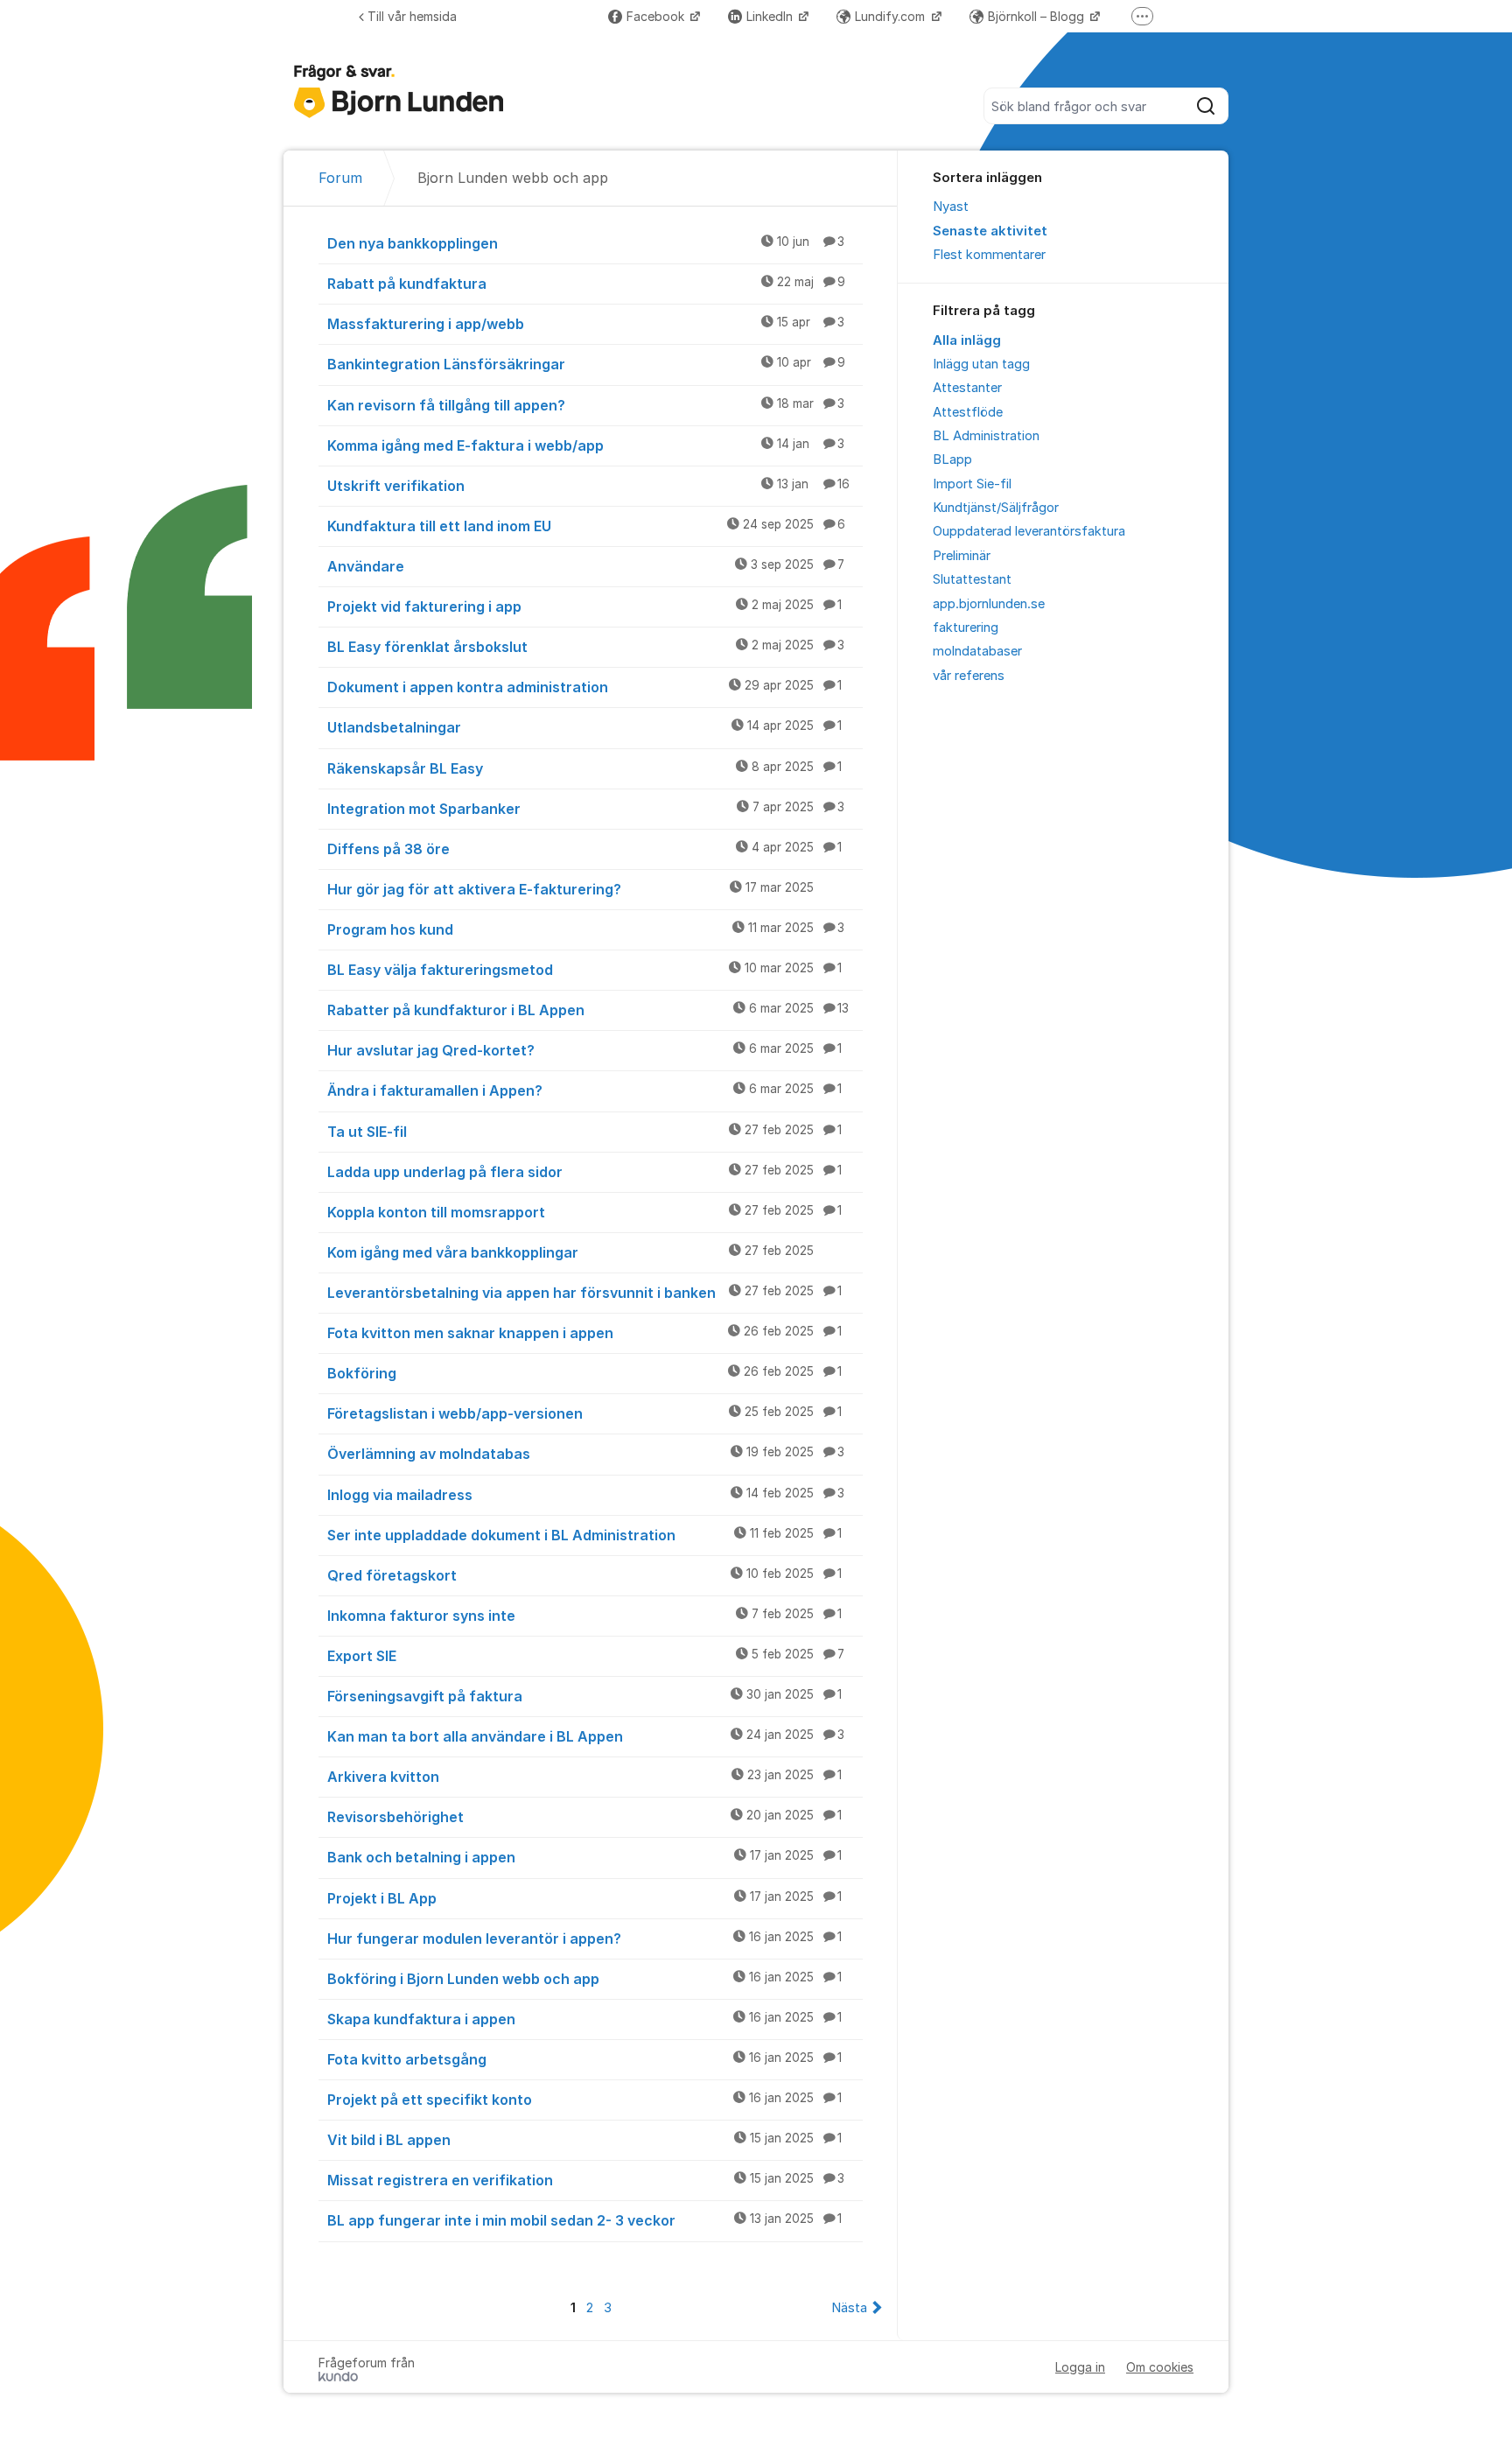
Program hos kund (586, 929)
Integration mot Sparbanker (586, 809)
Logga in (1080, 2367)
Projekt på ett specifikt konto (584, 2100)
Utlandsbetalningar (584, 727)
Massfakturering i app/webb (586, 324)
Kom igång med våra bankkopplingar (570, 1252)
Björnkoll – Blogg (1038, 16)
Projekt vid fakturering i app (584, 606)
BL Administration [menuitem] (986, 436)
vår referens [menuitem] (969, 676)
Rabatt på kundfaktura (586, 284)
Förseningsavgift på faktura (584, 1696)
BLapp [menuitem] (952, 459)
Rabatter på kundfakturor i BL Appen (588, 1010)
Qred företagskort (584, 1575)
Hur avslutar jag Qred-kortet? (584, 1050)
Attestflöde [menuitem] (968, 412)
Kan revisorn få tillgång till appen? (586, 405)
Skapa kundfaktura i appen (584, 2019)
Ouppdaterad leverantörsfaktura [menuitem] (1029, 531)
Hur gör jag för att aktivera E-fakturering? (570, 889)
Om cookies (1160, 2367)
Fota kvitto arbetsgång (584, 2059)
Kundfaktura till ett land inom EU (586, 526)
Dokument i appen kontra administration (584, 687)
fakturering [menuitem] (966, 628)
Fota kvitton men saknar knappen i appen (584, 1333)
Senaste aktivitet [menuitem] (990, 231)
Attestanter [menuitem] (967, 388)
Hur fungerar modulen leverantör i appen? (584, 1939)
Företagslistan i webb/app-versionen (584, 1413)
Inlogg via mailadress (586, 1495)
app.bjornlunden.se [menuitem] (989, 604)
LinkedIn (771, 16)
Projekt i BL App (584, 1898)
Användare (586, 566)
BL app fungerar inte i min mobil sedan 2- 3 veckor (584, 2220)
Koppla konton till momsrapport (584, 1212)
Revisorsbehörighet (584, 1817)
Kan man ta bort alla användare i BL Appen (586, 1736)
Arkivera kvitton (584, 1777)
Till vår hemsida (412, 16)
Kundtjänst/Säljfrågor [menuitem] (996, 508)
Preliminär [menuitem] (962, 556)
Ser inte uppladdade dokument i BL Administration (584, 1535)
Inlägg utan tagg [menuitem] (981, 364)
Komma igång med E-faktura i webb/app (586, 445)
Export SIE (586, 1656)
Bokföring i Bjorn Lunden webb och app (584, 1979)
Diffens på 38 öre (584, 849)
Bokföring (584, 1373)
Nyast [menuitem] (951, 207)
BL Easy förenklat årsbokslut (586, 647)
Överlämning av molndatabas (586, 1454)
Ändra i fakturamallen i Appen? (584, 1090)
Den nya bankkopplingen (586, 243)
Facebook (657, 16)
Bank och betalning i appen (584, 1857)
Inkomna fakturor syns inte (584, 1616)
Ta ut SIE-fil (584, 1132)
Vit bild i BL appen (584, 2140)
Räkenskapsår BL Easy (584, 768)
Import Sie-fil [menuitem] (972, 484)
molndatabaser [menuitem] (977, 651)
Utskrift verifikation (588, 486)
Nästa (849, 2308)
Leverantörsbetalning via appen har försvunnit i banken (584, 1293)
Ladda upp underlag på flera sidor (584, 1172)
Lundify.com (892, 16)
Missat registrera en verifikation (586, 2180)
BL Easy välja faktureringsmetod (584, 970)
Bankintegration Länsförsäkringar (586, 364)
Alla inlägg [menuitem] (967, 340)
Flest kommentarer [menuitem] (989, 255)
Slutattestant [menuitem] (972, 579)
